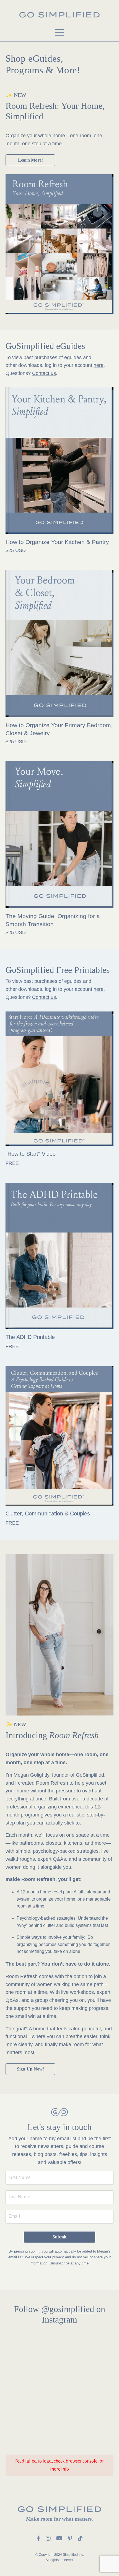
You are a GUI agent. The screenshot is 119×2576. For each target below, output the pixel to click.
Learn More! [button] (31, 160)
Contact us (44, 373)
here (99, 365)
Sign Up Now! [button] (31, 2069)
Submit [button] (60, 2237)
